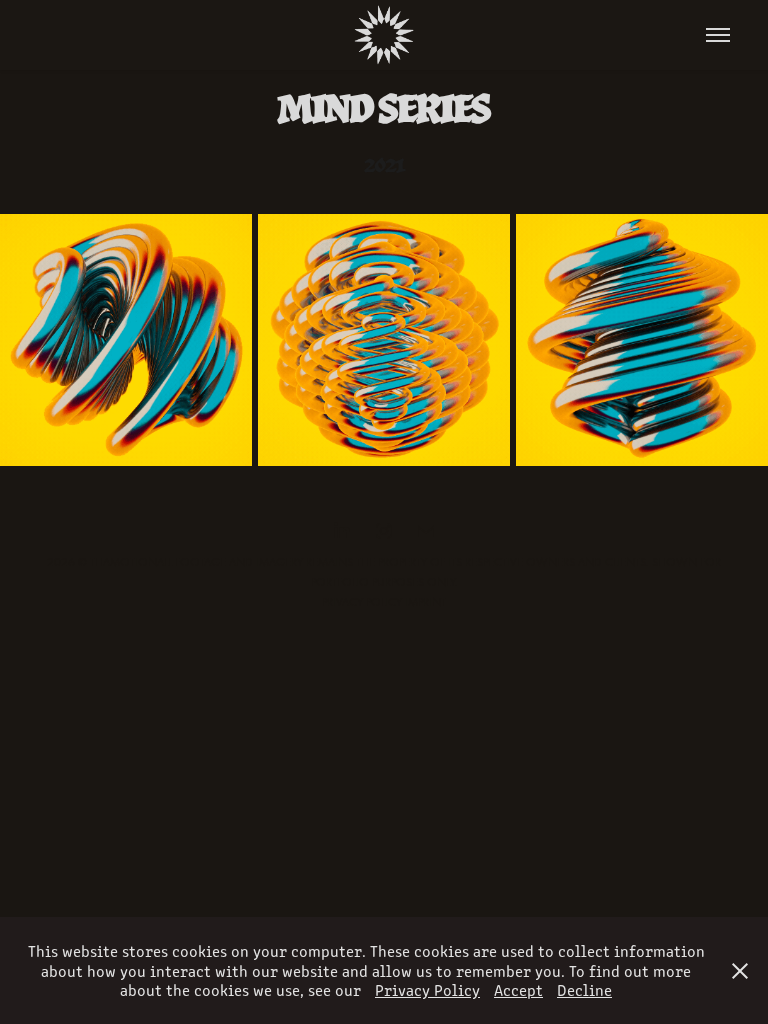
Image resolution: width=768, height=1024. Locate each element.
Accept (518, 989)
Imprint (425, 602)
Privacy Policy (362, 602)
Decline (584, 989)
